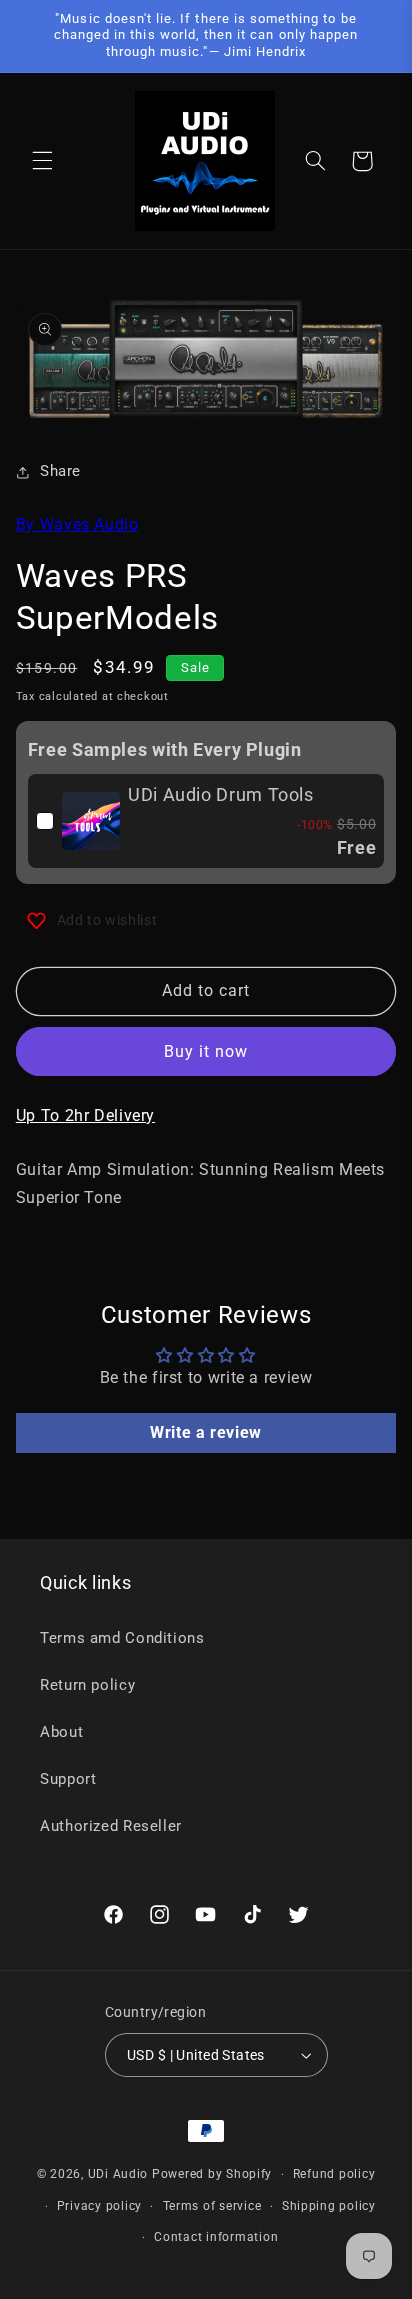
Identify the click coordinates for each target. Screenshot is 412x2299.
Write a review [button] (206, 1432)
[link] (91, 821)
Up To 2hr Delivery (85, 1115)
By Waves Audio (77, 524)
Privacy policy (99, 2206)
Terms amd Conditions (122, 1638)
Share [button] (60, 471)
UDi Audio (118, 2174)
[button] (42, 161)
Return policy (87, 1685)
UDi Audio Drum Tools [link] (221, 794)
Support (68, 1779)
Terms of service (212, 2206)
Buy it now (206, 1051)
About (61, 1732)
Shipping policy (329, 2206)
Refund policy (334, 2174)
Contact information (216, 2237)
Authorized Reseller (111, 1826)
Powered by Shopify (212, 2174)
